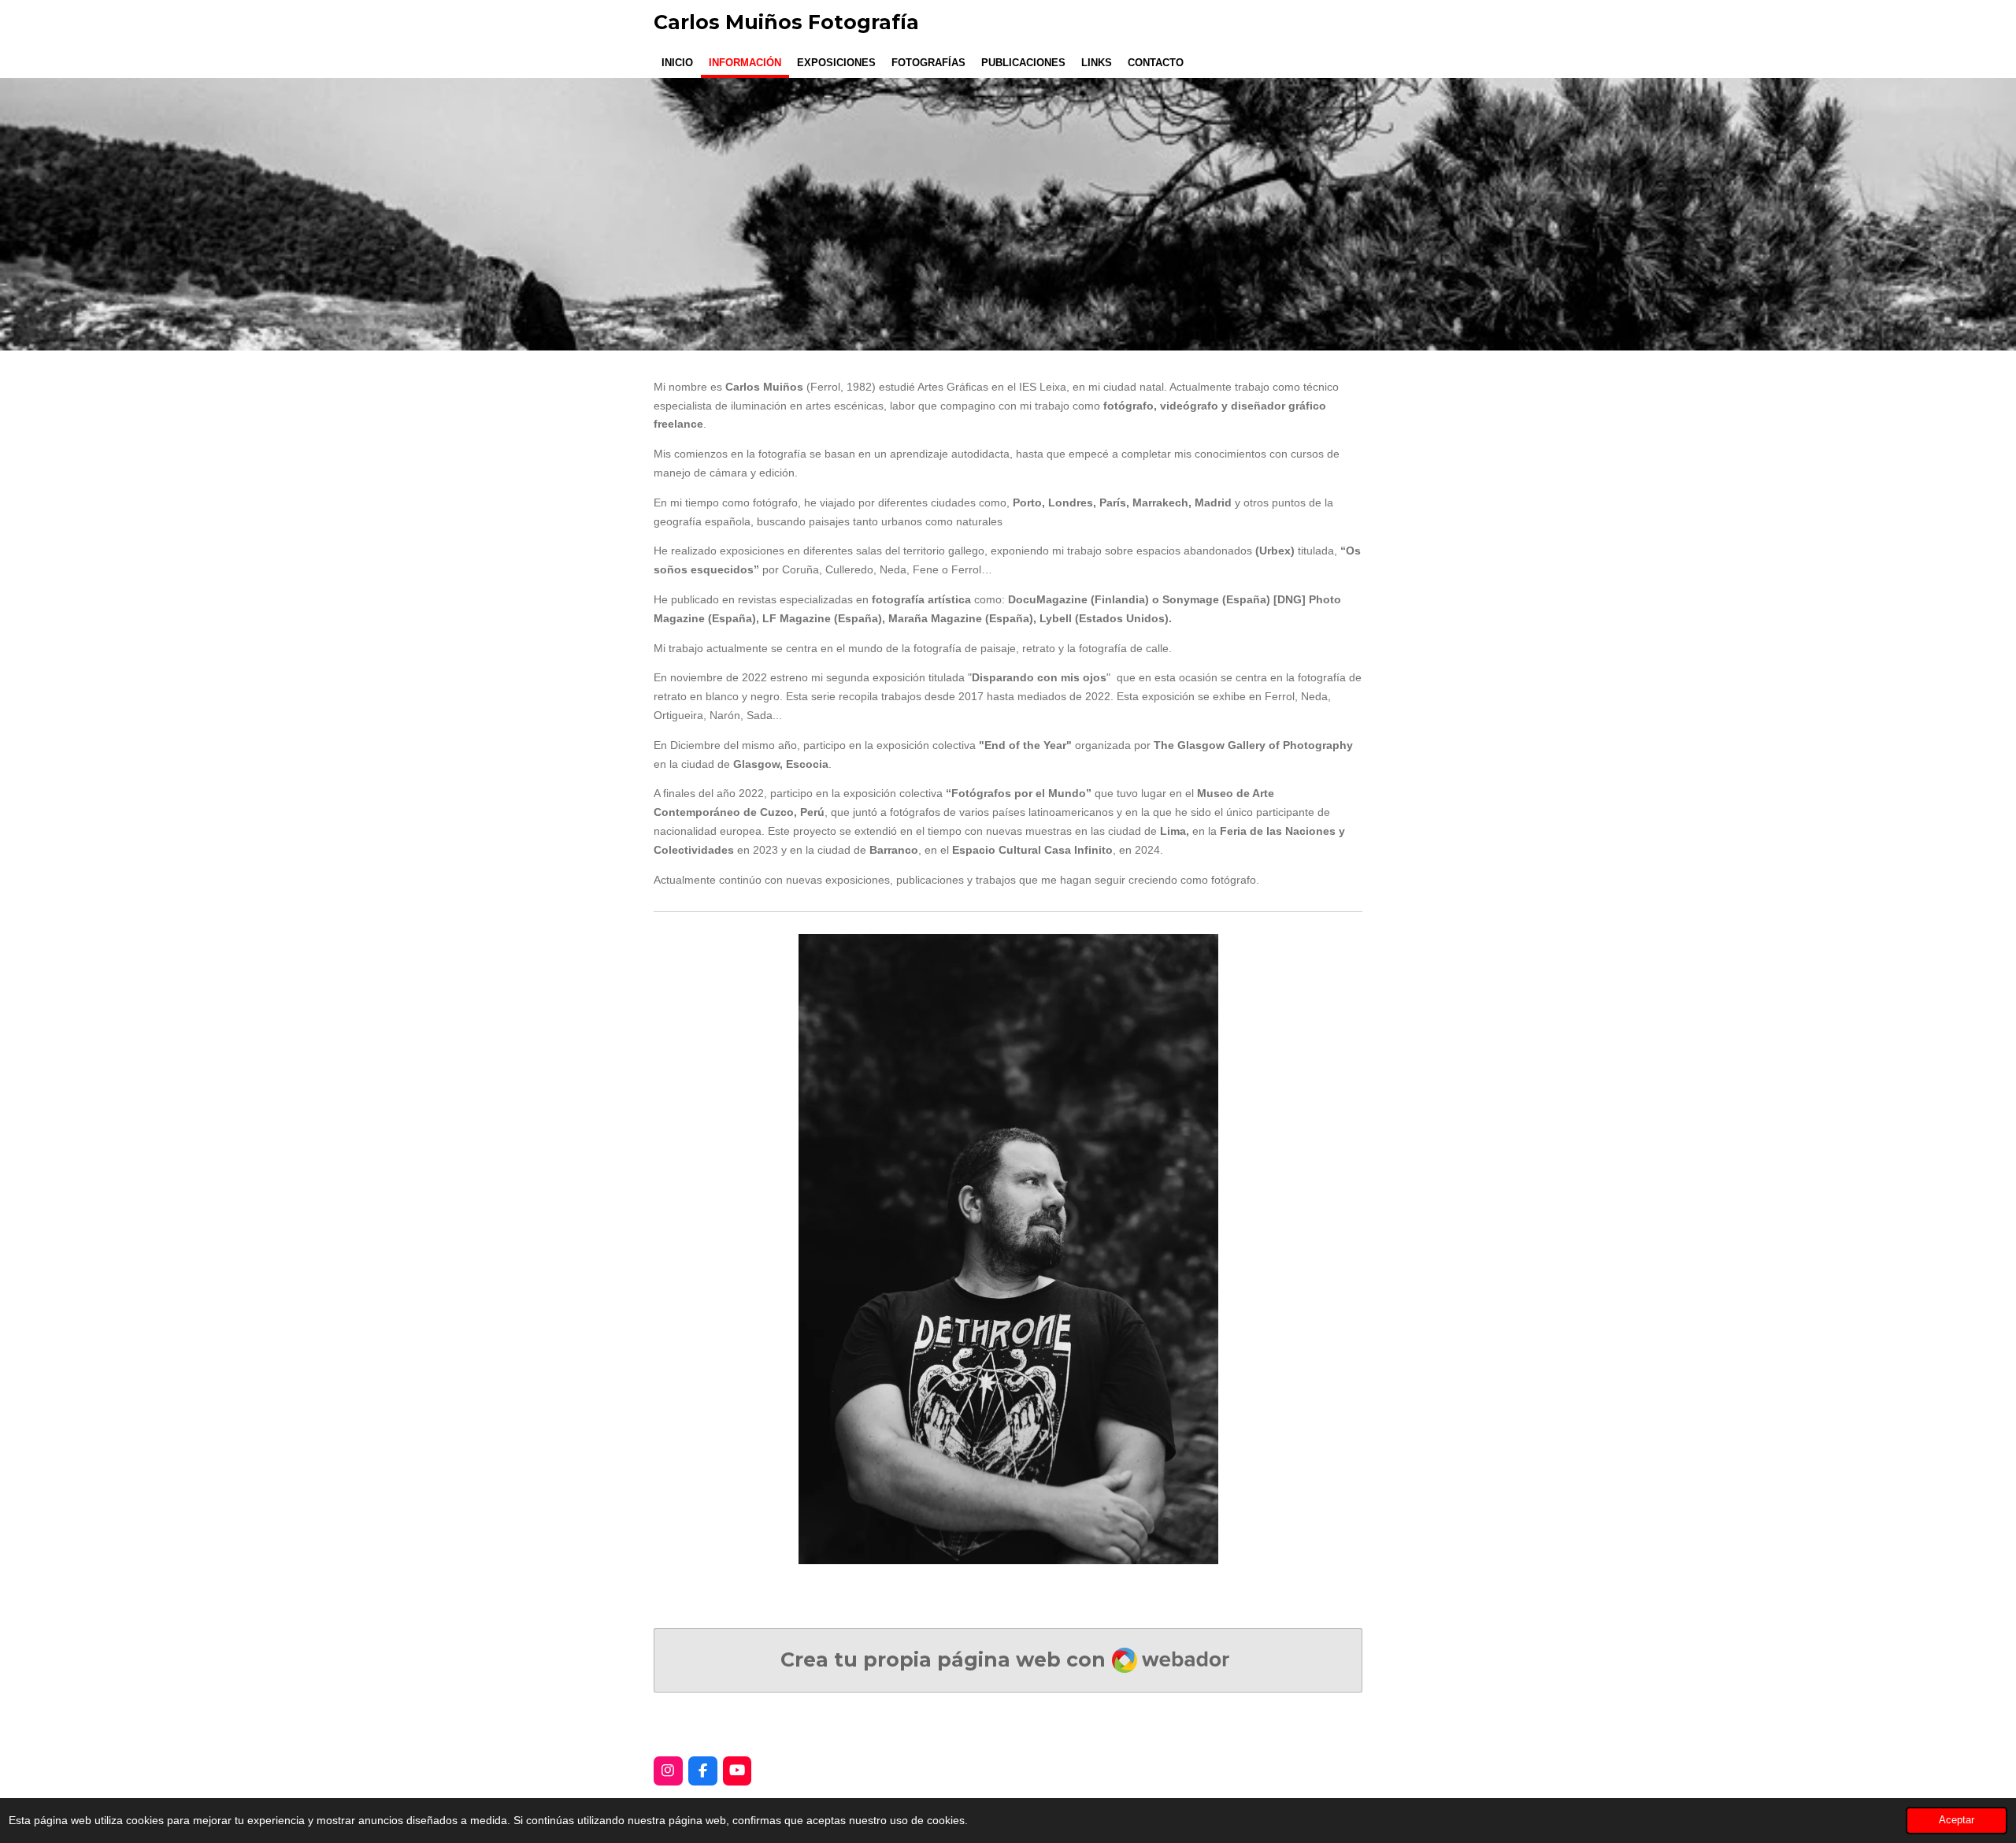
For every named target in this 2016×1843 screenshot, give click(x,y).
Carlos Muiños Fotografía (786, 22)
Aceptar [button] (1957, 1820)
